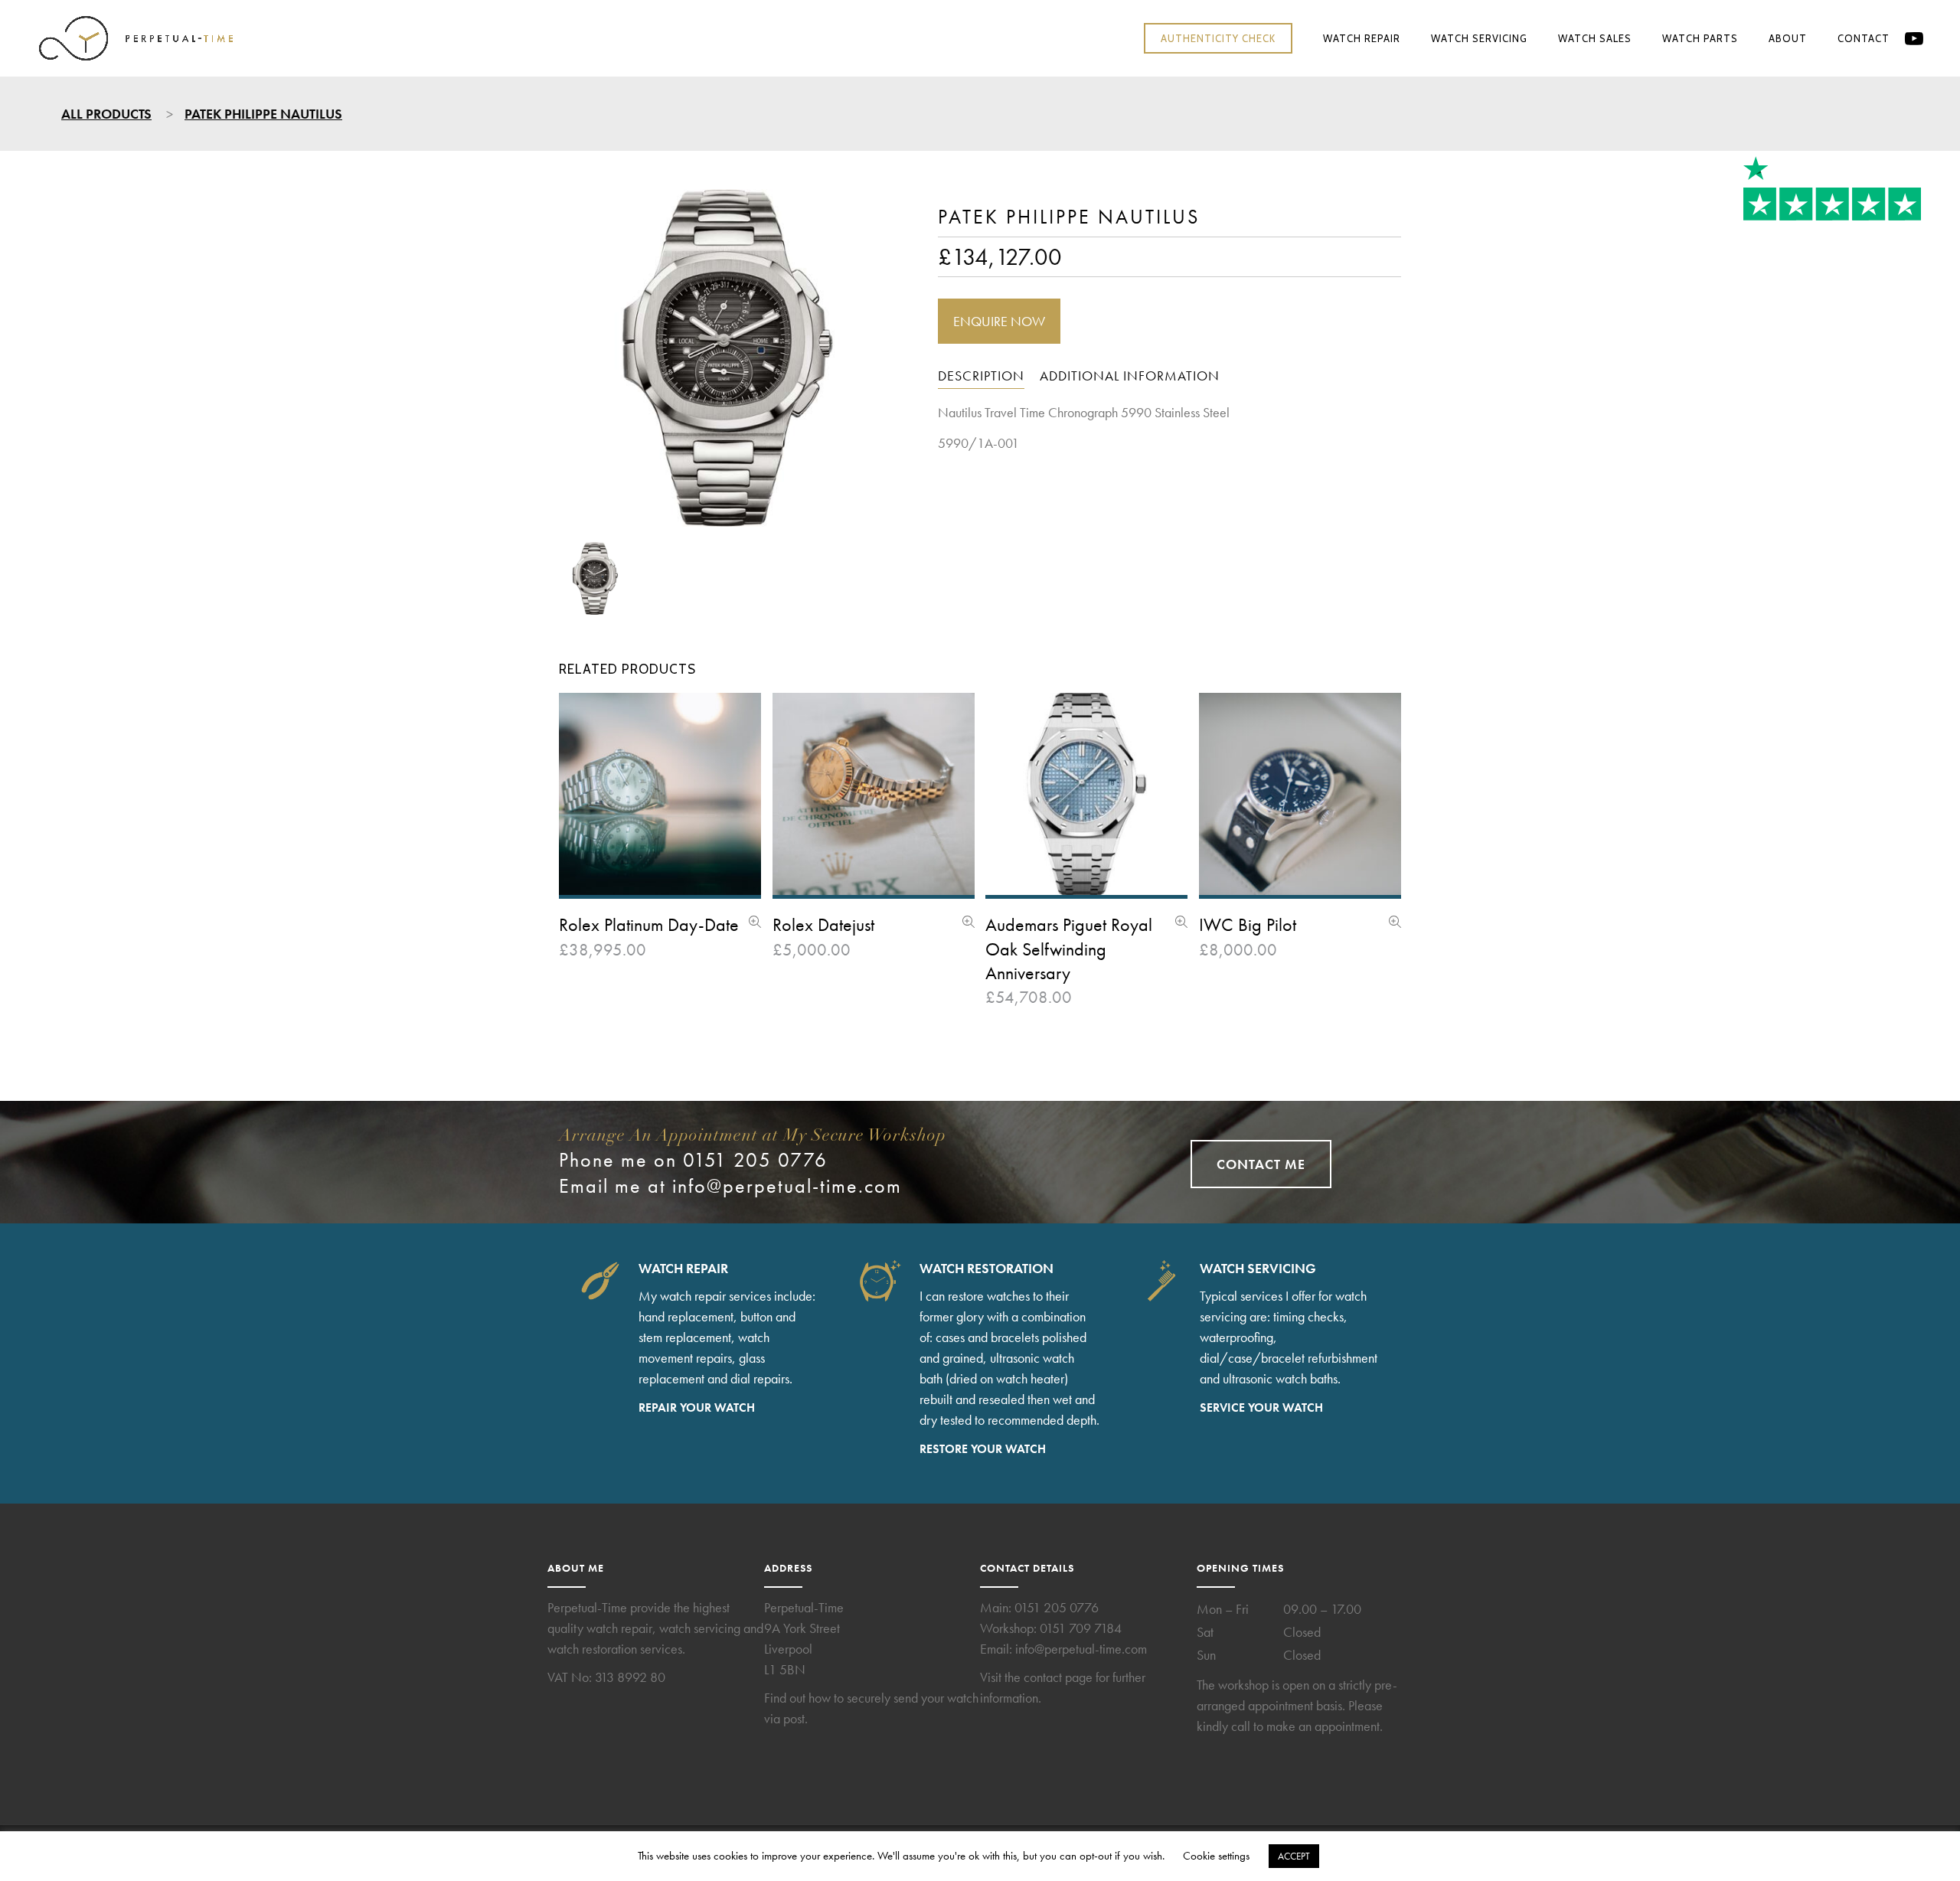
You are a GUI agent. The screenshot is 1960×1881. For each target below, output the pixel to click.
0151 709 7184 (1081, 1628)
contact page (1058, 1677)
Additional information (1130, 376)
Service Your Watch (1261, 1407)
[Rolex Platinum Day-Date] (755, 923)
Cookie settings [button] (1216, 1856)
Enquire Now (999, 321)
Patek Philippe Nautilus (263, 114)
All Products (106, 114)
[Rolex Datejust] (969, 923)
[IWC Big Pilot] (1395, 923)
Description (981, 376)
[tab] (981, 378)
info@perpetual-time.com (787, 1186)
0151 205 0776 (1057, 1607)
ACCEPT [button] (1294, 1856)
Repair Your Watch (697, 1407)
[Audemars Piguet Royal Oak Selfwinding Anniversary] (1181, 923)
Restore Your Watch (983, 1449)
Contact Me (1261, 1164)
